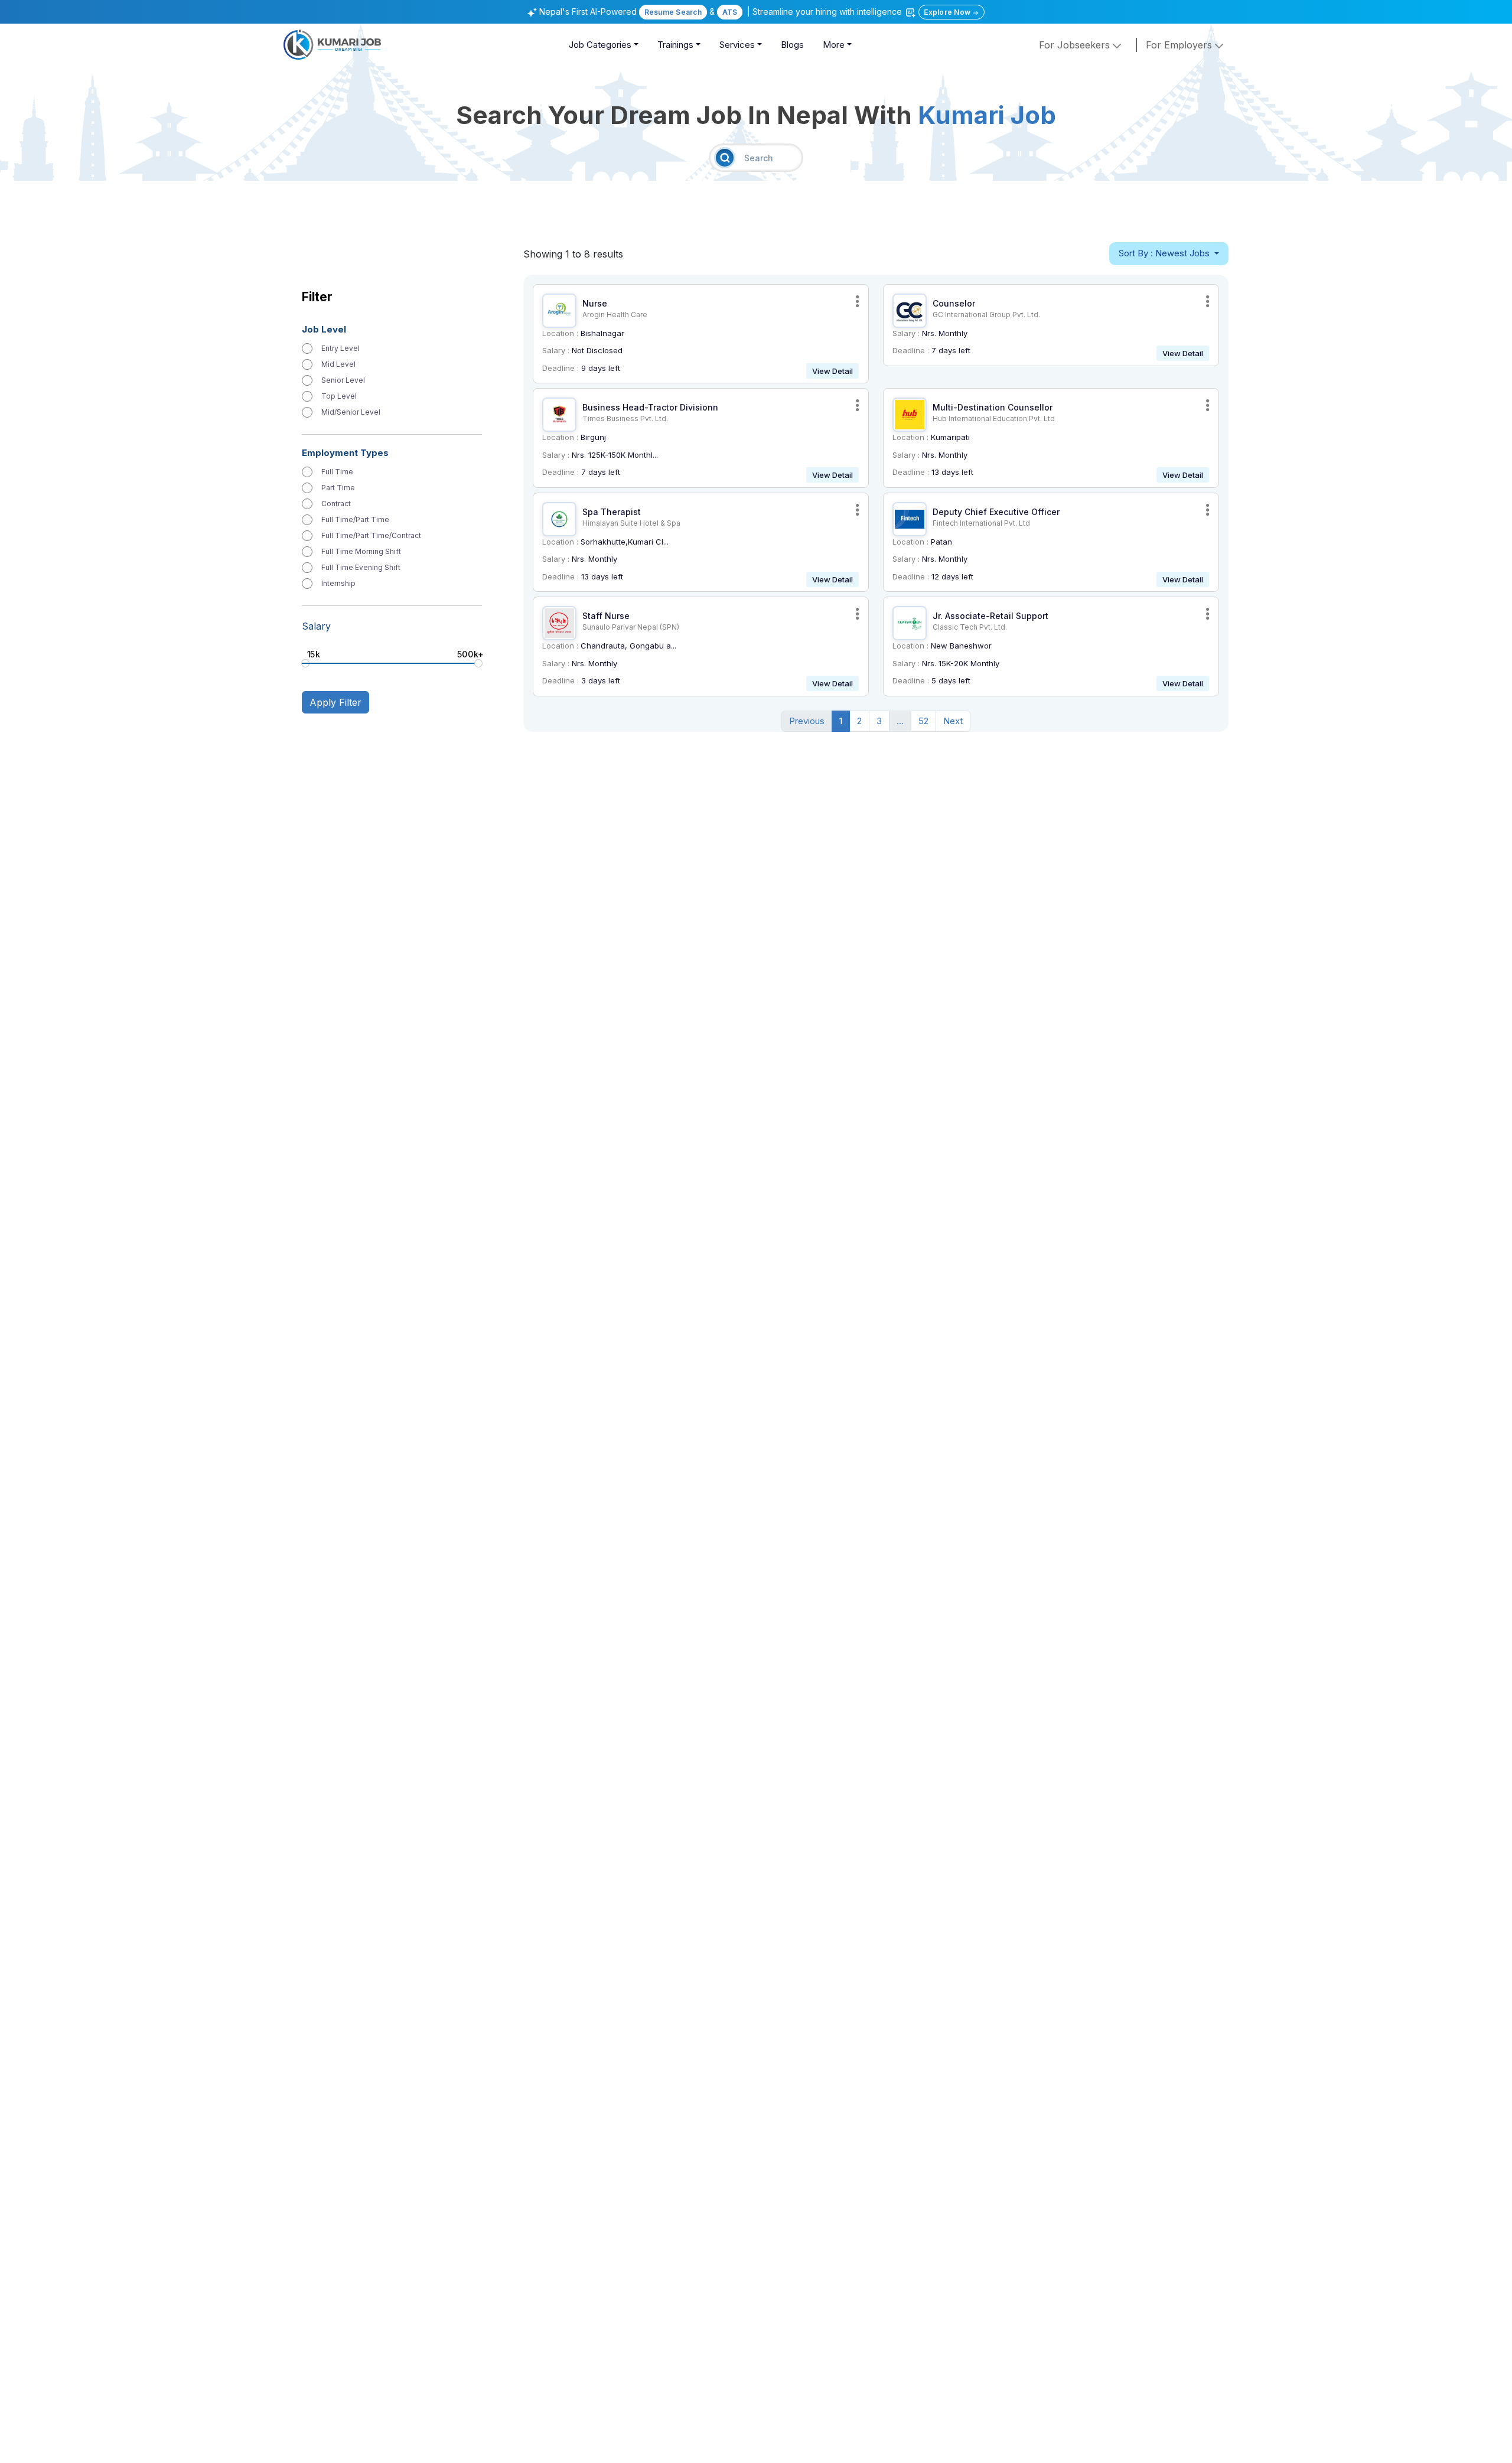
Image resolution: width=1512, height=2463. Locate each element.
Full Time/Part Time (355, 520)
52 (923, 721)
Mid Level (338, 364)
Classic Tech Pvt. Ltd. (970, 627)
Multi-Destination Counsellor (993, 407)
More (834, 45)
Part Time (338, 488)
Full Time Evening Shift (361, 568)
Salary (316, 626)
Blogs (792, 45)
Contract (336, 504)
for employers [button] (1180, 45)
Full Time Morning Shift (361, 552)
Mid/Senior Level (351, 412)
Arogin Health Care (615, 315)
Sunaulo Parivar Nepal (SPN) (631, 627)
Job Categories (600, 45)
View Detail (832, 371)
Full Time (337, 472)
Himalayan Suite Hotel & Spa (631, 523)
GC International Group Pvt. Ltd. (986, 315)
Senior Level (343, 380)
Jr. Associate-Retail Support (990, 616)
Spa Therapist (612, 512)
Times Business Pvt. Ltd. (625, 418)
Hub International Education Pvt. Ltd (994, 418)
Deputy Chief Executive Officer (996, 512)
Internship (338, 584)
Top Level (339, 396)
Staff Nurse (606, 616)
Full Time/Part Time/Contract (371, 536)
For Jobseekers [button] (1076, 45)
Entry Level (340, 348)
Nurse (595, 303)
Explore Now (948, 12)
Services (737, 45)
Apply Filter (335, 702)
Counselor (954, 303)
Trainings (675, 45)
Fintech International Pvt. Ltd (981, 523)
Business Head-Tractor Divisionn (650, 407)
